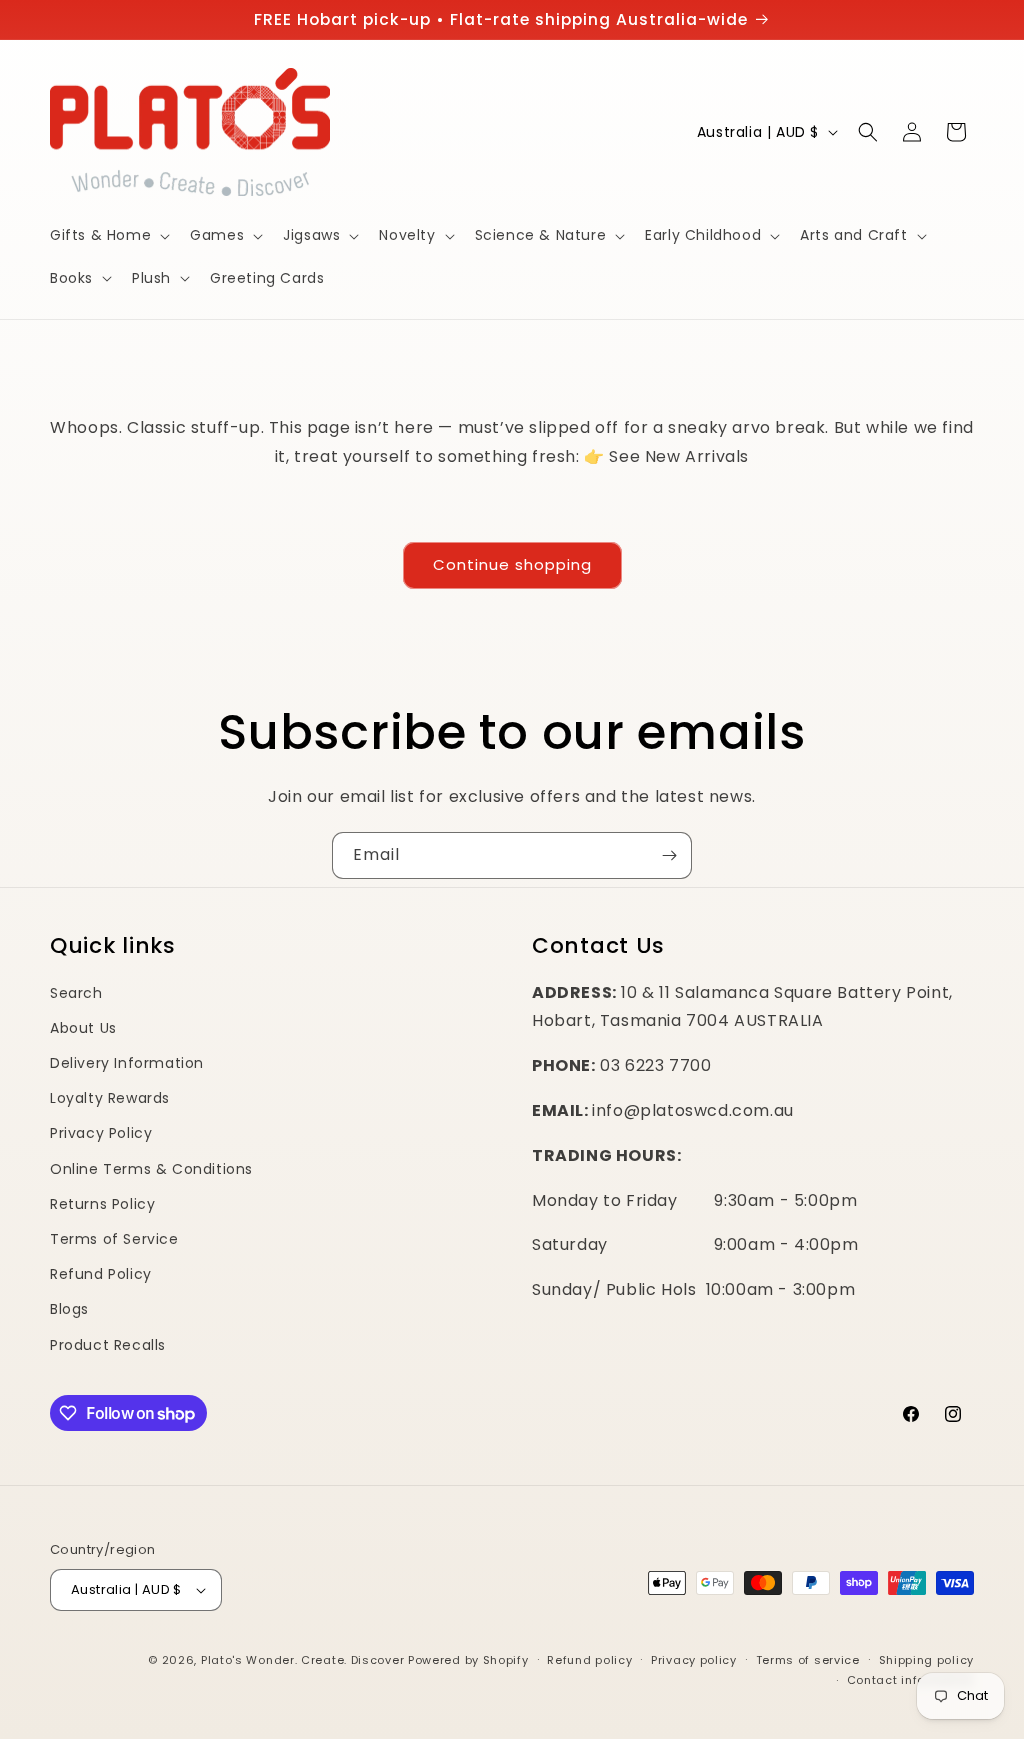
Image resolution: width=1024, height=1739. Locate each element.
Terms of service (808, 1660)
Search (76, 993)
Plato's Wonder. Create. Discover (302, 1660)
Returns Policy (102, 1204)
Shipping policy (927, 1660)
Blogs (69, 1309)
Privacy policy (694, 1660)
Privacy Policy (101, 1133)
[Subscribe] (669, 855)
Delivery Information (127, 1063)
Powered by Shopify (468, 1660)
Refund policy (589, 1660)
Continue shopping (512, 564)
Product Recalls (108, 1345)
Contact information (910, 1680)
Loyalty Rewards (110, 1098)
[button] (108, 235)
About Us (83, 1028)
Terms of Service (114, 1239)
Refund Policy (101, 1274)
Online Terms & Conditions (151, 1169)
